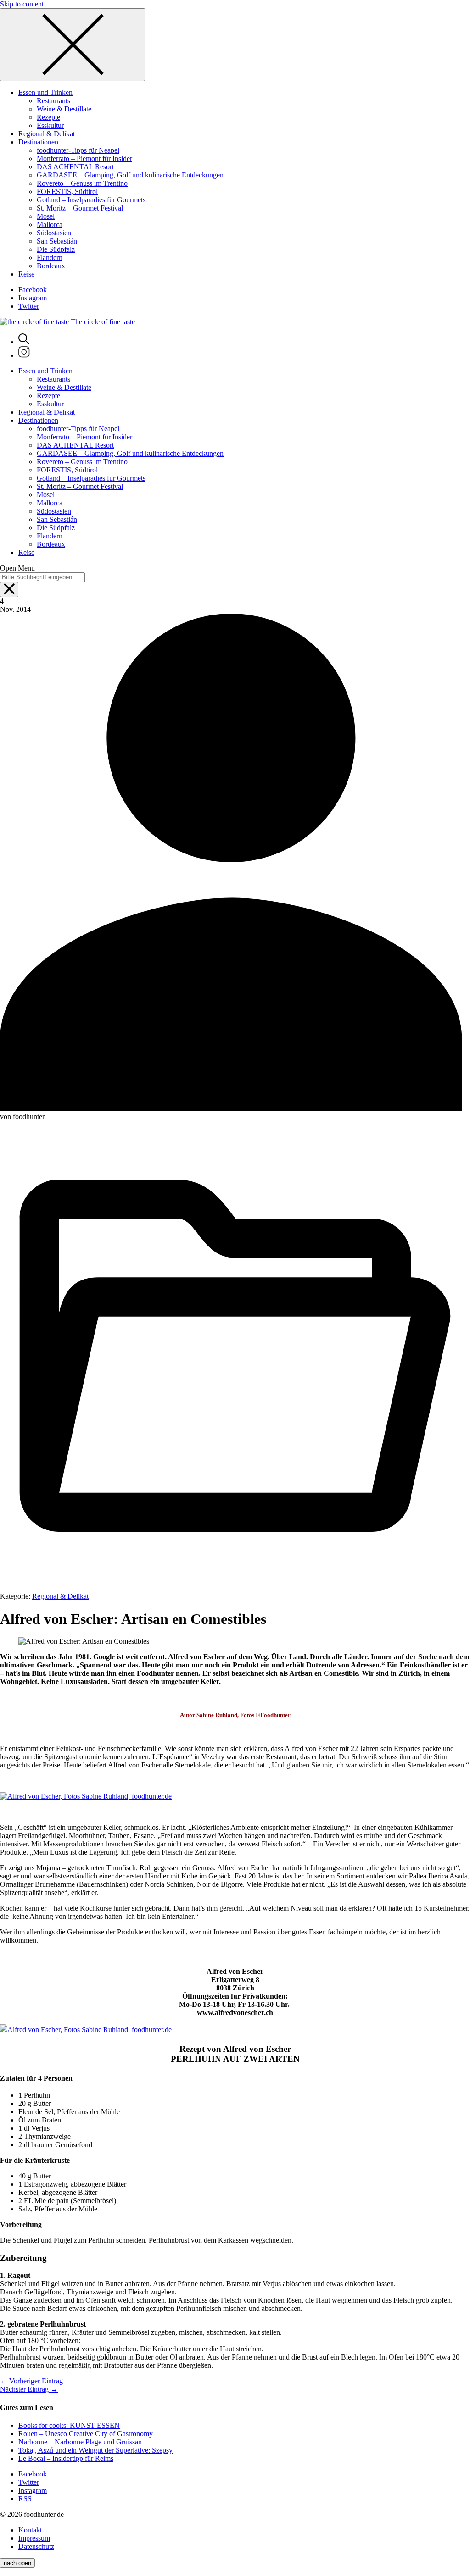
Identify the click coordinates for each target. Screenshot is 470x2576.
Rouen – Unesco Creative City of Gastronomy (86, 2434)
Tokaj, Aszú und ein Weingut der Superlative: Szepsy (95, 2450)
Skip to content (22, 4)
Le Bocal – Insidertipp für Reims (66, 2458)
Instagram (33, 298)
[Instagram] (24, 355)
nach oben (17, 2563)
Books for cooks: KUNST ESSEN (69, 2425)
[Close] (73, 45)
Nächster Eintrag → (29, 2389)
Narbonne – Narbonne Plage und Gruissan (80, 2442)
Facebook (33, 290)
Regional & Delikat (60, 1596)
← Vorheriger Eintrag (31, 2381)
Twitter (29, 306)
